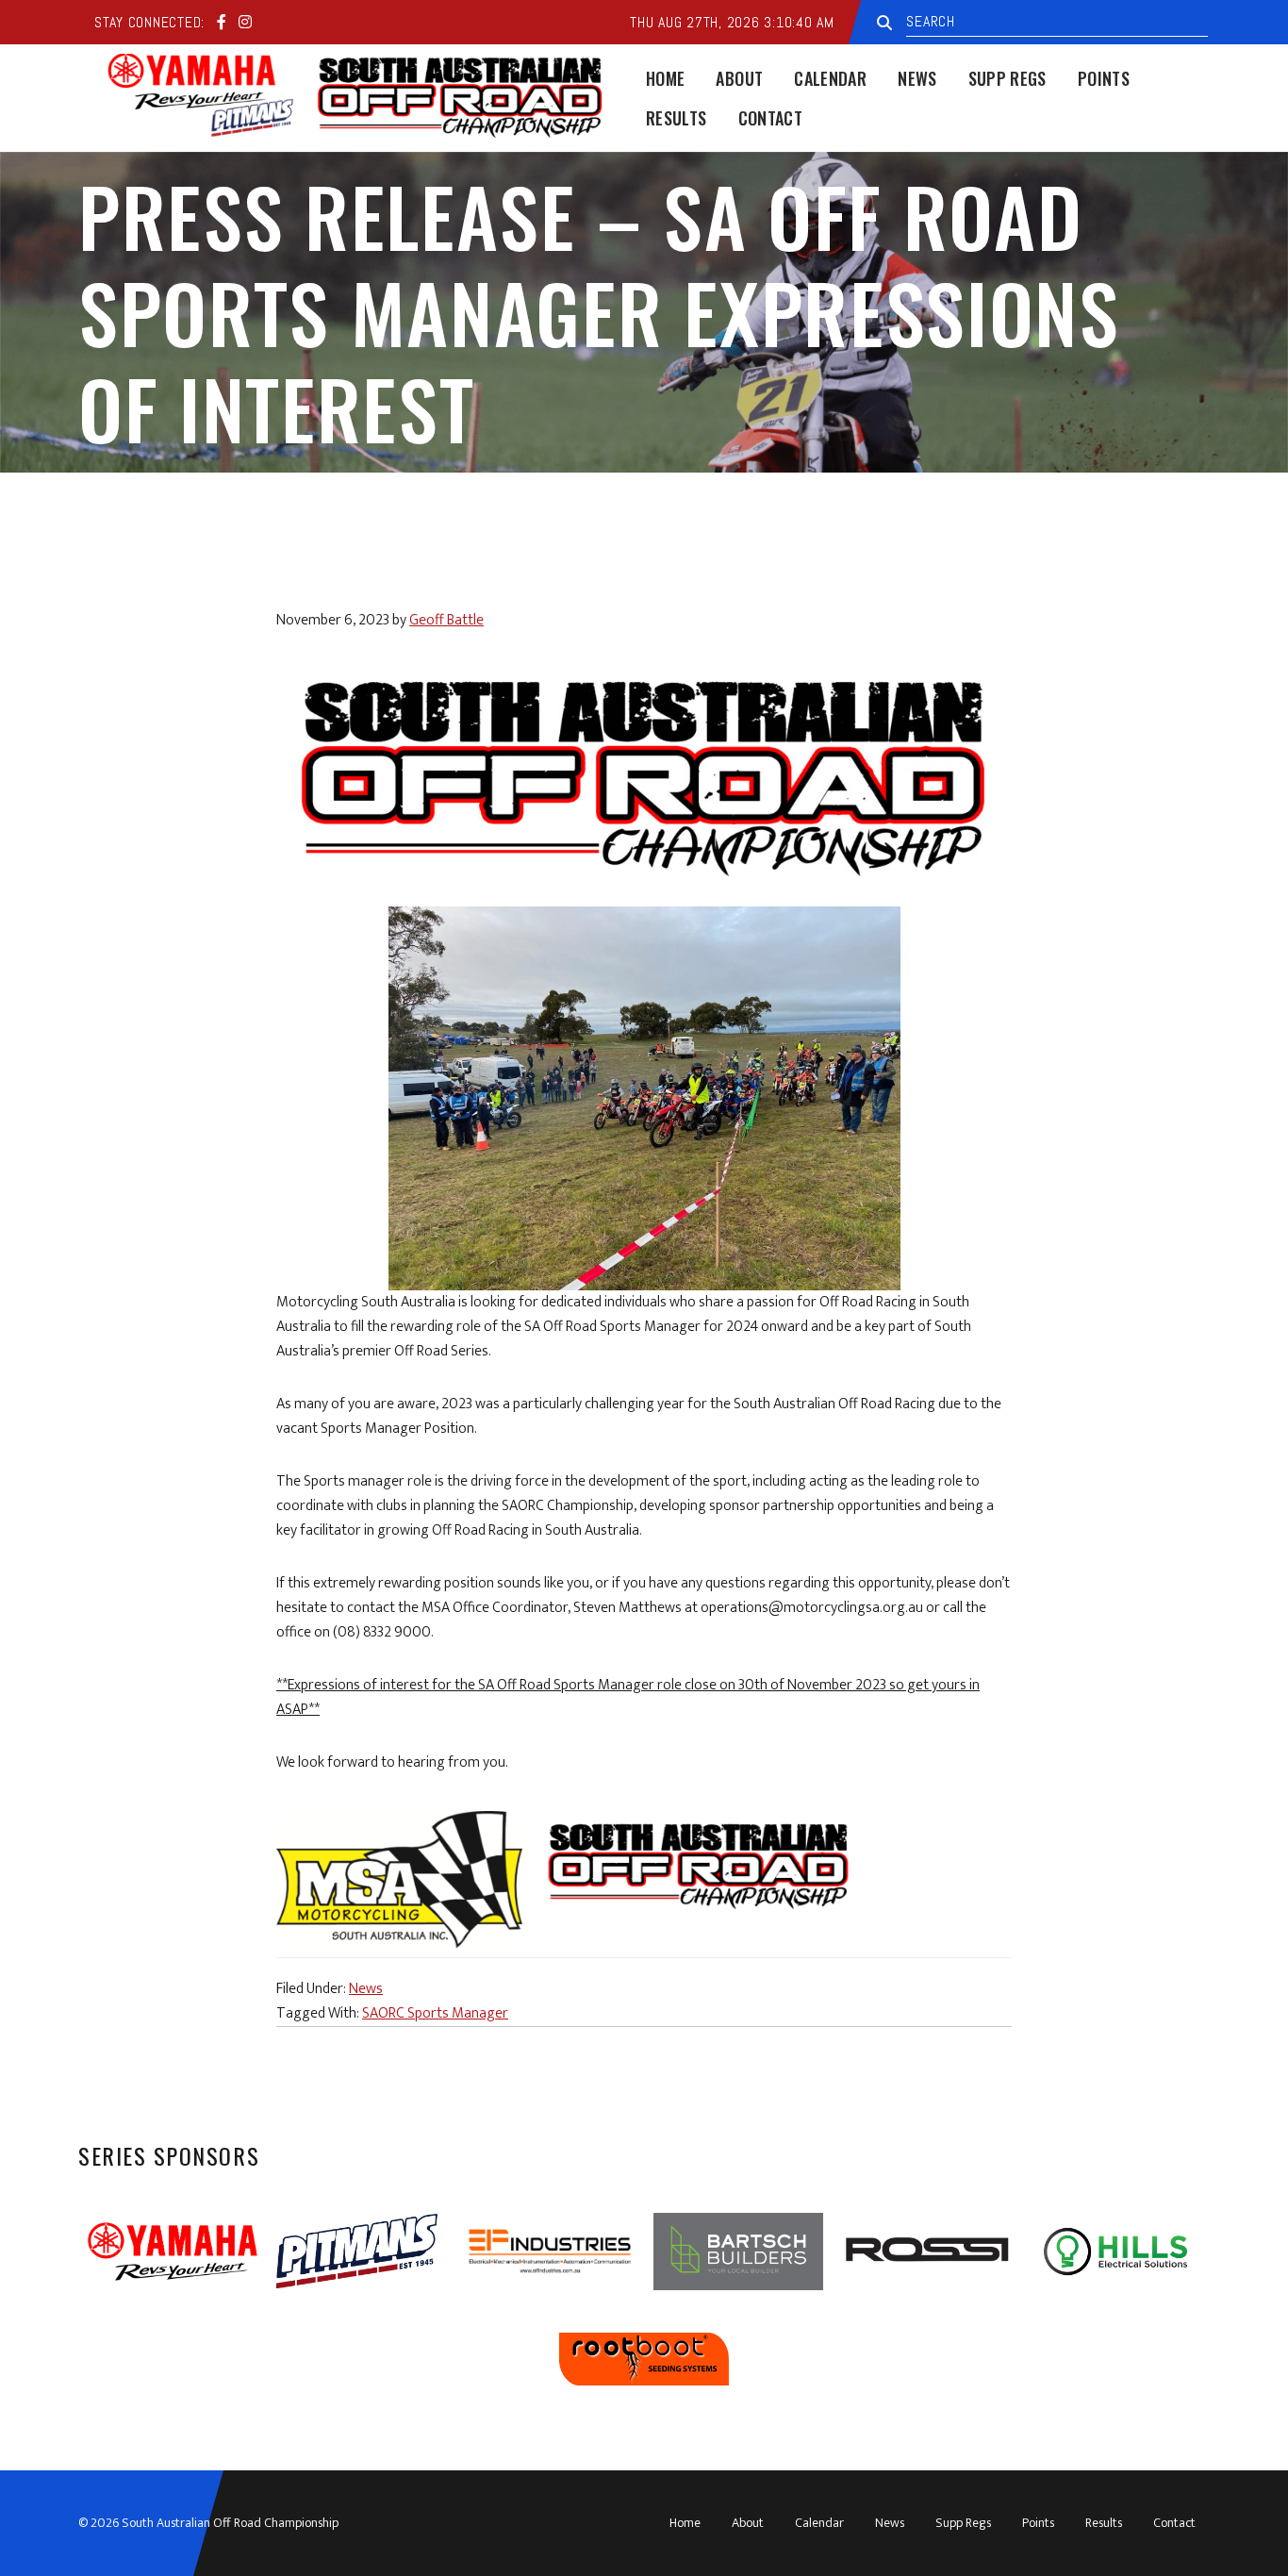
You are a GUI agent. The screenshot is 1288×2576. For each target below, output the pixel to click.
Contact (1174, 2523)
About (748, 2523)
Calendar (819, 2523)
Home (685, 2523)
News (366, 1989)
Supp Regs (963, 2523)
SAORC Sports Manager (435, 2013)
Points (1038, 2523)
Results (1104, 2523)
